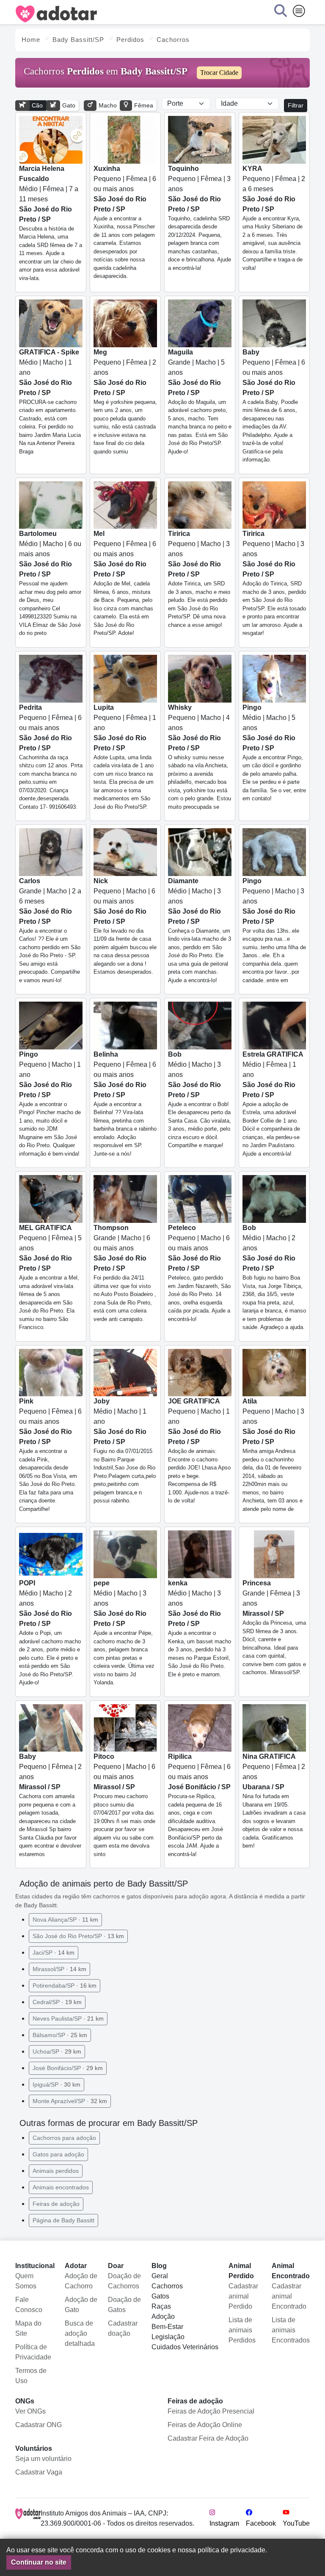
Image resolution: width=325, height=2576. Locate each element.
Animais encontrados (61, 2187)
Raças (161, 2306)
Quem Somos (26, 2281)
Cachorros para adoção (64, 2138)
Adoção (163, 2316)
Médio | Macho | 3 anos (200, 930)
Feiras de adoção (56, 2204)
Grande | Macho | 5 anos (200, 402)
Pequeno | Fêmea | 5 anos (50, 1277)
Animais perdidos (56, 2171)
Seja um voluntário (43, 2459)
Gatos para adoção (58, 2154)
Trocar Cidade (219, 73)
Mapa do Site (28, 2328)
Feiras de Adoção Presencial (211, 2411)
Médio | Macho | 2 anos (274, 1277)
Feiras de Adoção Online (205, 2425)
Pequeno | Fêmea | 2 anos (125, 402)
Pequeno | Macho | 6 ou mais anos (125, 926)
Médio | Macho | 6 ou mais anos (50, 583)
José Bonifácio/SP (68, 2068)
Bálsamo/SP (60, 2035)
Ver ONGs (30, 2411)
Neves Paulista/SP (68, 2019)
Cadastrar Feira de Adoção (208, 2438)
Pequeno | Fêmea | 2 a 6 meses (274, 218)
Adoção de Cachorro (81, 2281)
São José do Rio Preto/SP (78, 1936)
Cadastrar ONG (39, 2425)
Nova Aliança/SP (65, 1920)
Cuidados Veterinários (185, 2347)
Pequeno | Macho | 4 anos (200, 757)
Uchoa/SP (57, 2051)
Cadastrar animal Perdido (243, 2296)
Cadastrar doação (123, 2328)
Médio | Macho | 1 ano (50, 402)
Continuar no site (39, 2562)
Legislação (168, 2337)
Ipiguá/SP (56, 2084)
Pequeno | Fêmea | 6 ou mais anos (125, 222)
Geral (160, 2276)
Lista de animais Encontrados (291, 2330)
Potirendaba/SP (65, 1986)
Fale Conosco (29, 2305)
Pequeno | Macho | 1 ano (50, 1104)
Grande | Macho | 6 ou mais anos (125, 1273)
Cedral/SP (57, 2002)
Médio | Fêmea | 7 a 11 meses (51, 223)
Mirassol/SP (59, 1969)
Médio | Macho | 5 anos (274, 753)
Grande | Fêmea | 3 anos (274, 1627)
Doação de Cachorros (124, 2281)
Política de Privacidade (33, 2352)
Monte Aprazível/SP (70, 2101)
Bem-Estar (167, 2327)
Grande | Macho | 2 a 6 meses (50, 930)
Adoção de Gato (81, 2305)
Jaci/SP (54, 1953)
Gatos (160, 2296)
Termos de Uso (31, 2376)
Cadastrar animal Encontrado (289, 2296)
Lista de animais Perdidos (242, 2330)
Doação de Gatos (124, 2305)
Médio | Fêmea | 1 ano (273, 1104)
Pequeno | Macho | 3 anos (199, 579)
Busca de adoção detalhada (80, 2333)
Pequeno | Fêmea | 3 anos (200, 218)
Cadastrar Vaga (39, 2472)
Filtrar (296, 105)
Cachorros (167, 2286)
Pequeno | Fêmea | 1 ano (125, 757)
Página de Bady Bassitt (63, 2220)
